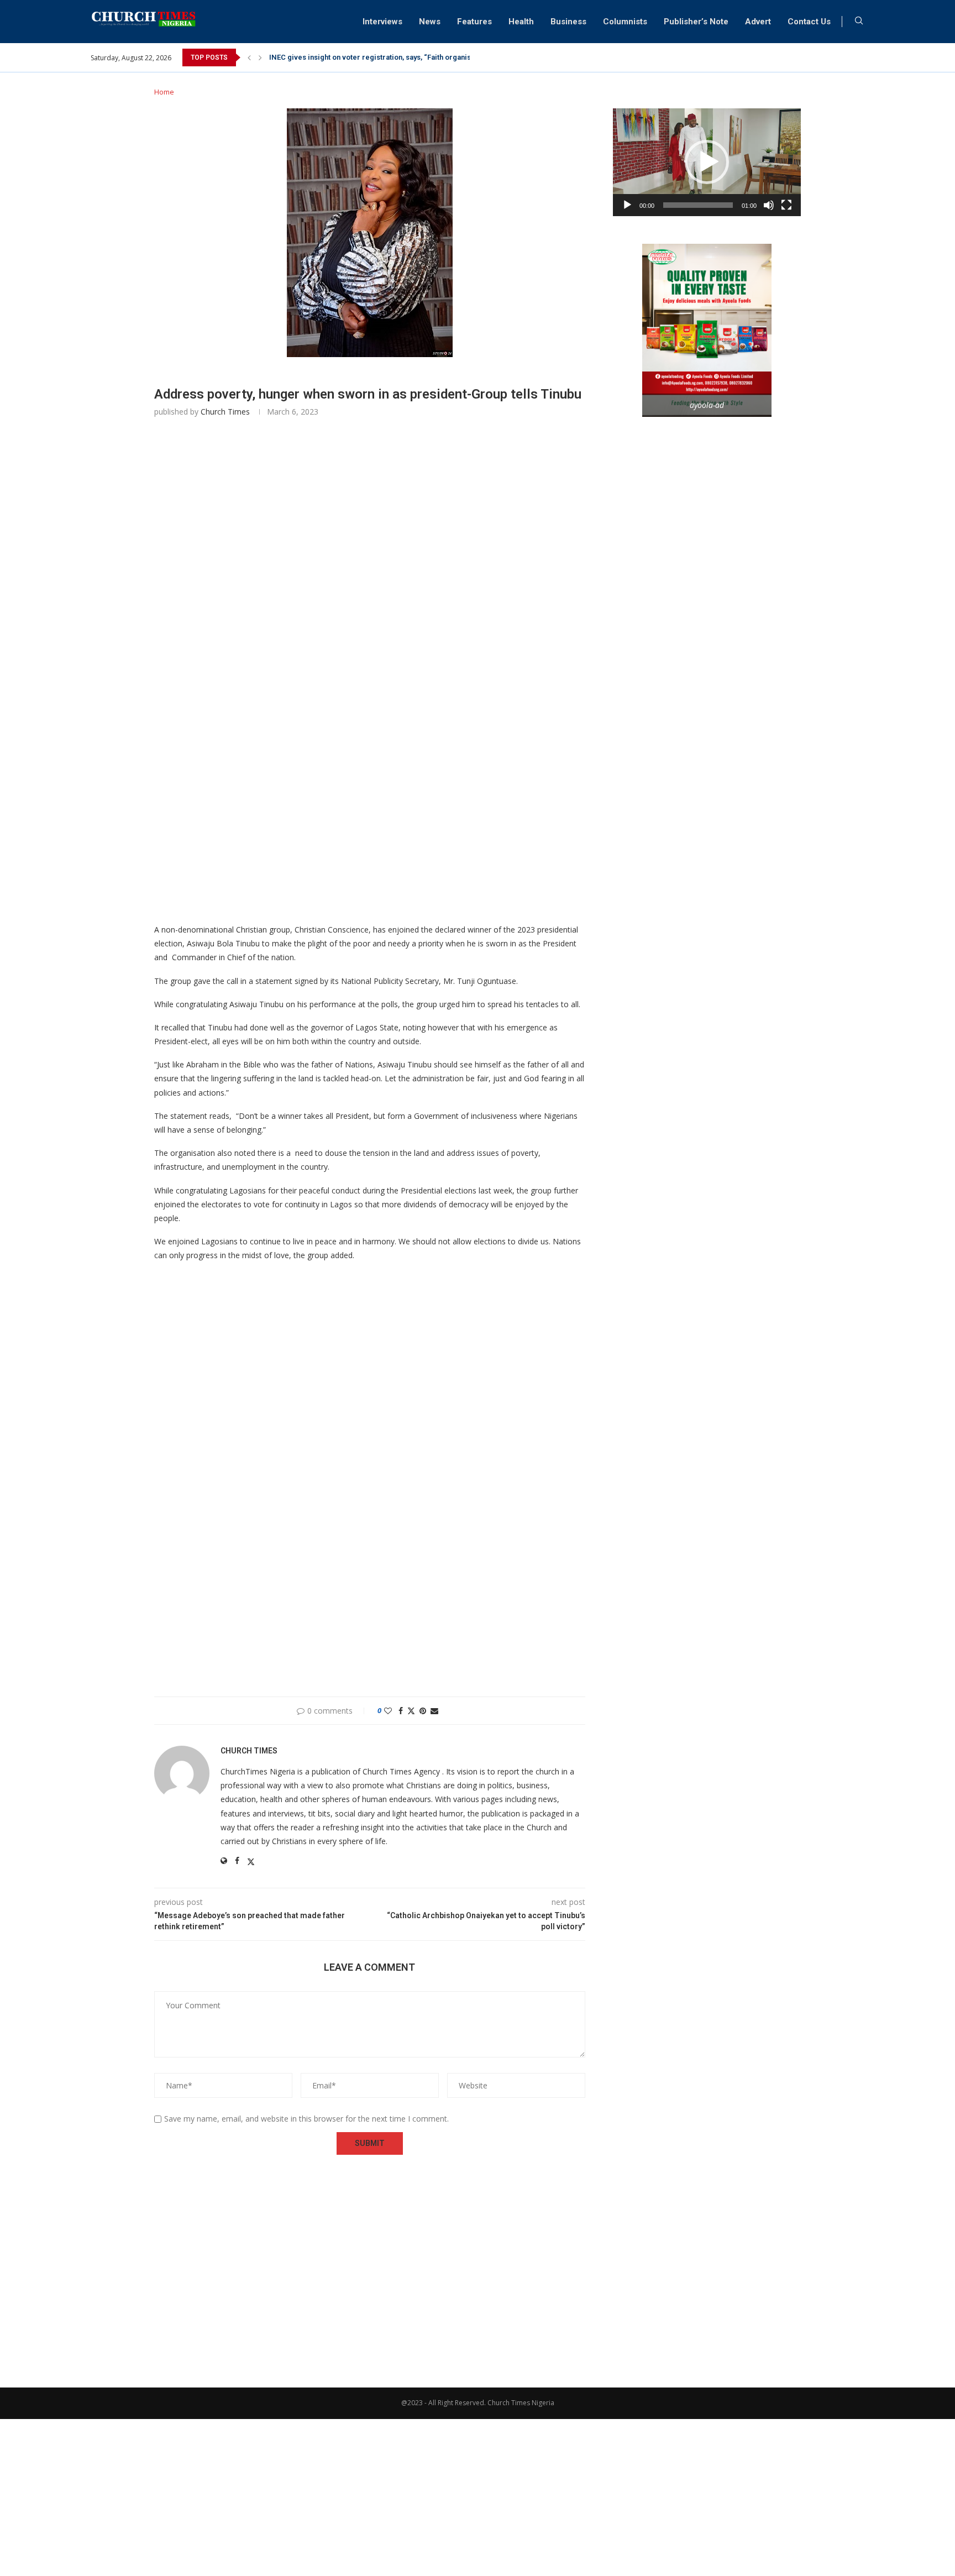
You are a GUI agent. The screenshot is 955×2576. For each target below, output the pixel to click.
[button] (249, 57)
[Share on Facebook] (401, 1711)
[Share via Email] (434, 1711)
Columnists (625, 22)
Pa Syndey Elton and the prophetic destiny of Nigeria (357, 57)
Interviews (382, 22)
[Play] (627, 205)
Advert (758, 22)
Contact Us (809, 22)
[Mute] (769, 205)
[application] (707, 162)
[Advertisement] (370, 591)
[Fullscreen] (786, 205)
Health (521, 22)
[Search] (859, 22)
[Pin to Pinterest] (423, 1711)
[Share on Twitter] (411, 1711)
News (430, 22)
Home (164, 92)
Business (568, 22)
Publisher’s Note (696, 22)
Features (474, 22)
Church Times (225, 412)
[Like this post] (388, 1711)
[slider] (698, 205)
